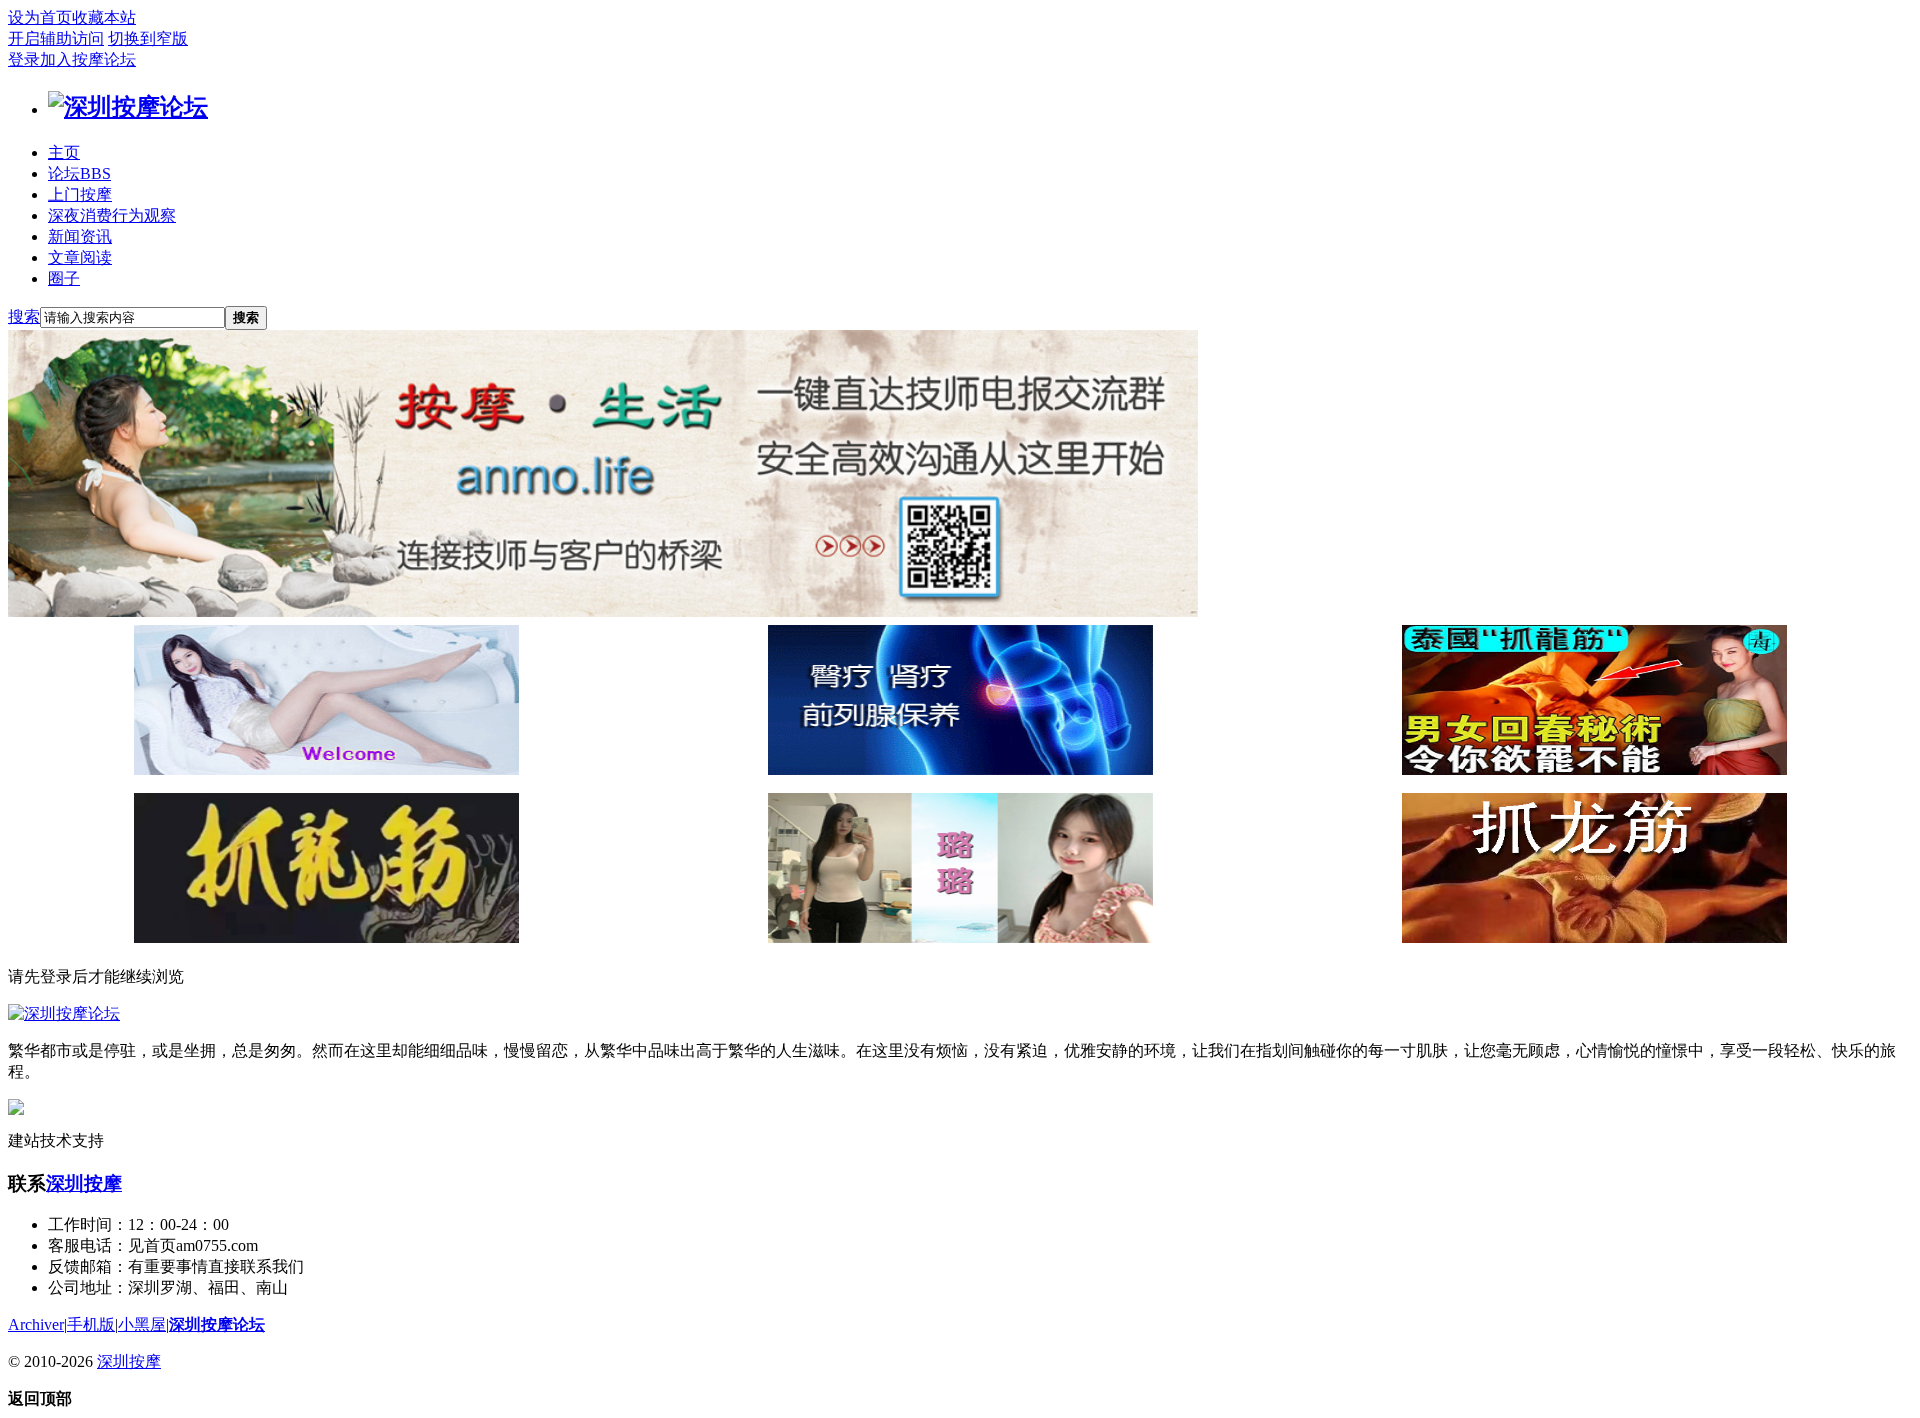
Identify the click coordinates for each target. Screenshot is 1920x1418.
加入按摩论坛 (88, 59)
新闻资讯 (80, 236)
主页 (64, 152)
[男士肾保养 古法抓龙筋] (1594, 937)
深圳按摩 (84, 1183)
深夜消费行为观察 (112, 215)
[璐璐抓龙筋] (960, 937)
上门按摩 (80, 194)
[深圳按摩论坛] (128, 107)
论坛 (79, 173)
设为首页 (40, 17)
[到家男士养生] (960, 769)
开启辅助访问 (56, 38)
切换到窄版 (148, 38)
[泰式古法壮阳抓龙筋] (326, 937)
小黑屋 (142, 1324)
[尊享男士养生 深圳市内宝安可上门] (326, 769)
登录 (24, 59)
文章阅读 (80, 257)
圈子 (64, 278)
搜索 (24, 316)
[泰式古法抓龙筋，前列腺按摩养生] (1594, 769)
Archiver (36, 1324)
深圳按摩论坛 (217, 1324)
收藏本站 (104, 17)
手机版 (91, 1324)
